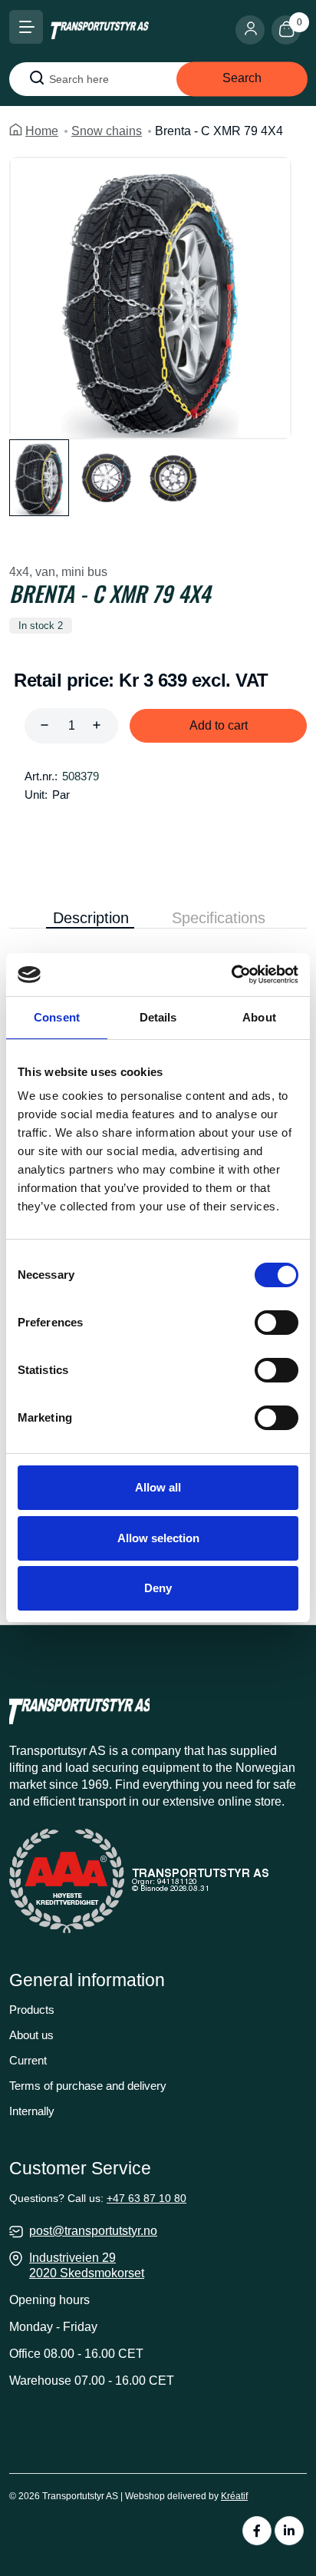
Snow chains (107, 131)
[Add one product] (97, 726)
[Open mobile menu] (26, 27)
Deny (158, 1588)
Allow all (158, 1487)
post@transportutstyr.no (93, 2231)
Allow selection (158, 1538)
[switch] (276, 1323)
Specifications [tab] (219, 918)
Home (42, 131)
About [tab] (259, 1017)
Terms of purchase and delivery (88, 2086)
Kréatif (234, 2496)
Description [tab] (91, 918)
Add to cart (219, 725)
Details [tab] (158, 1017)
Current (28, 2060)
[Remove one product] (44, 726)
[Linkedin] (289, 2531)
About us (31, 2035)
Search (242, 78)
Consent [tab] (57, 1017)
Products (32, 2010)
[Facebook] (257, 2531)
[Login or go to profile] (253, 30)
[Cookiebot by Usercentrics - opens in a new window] (231, 975)
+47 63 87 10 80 (146, 2198)
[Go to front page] (100, 30)
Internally (32, 2111)
